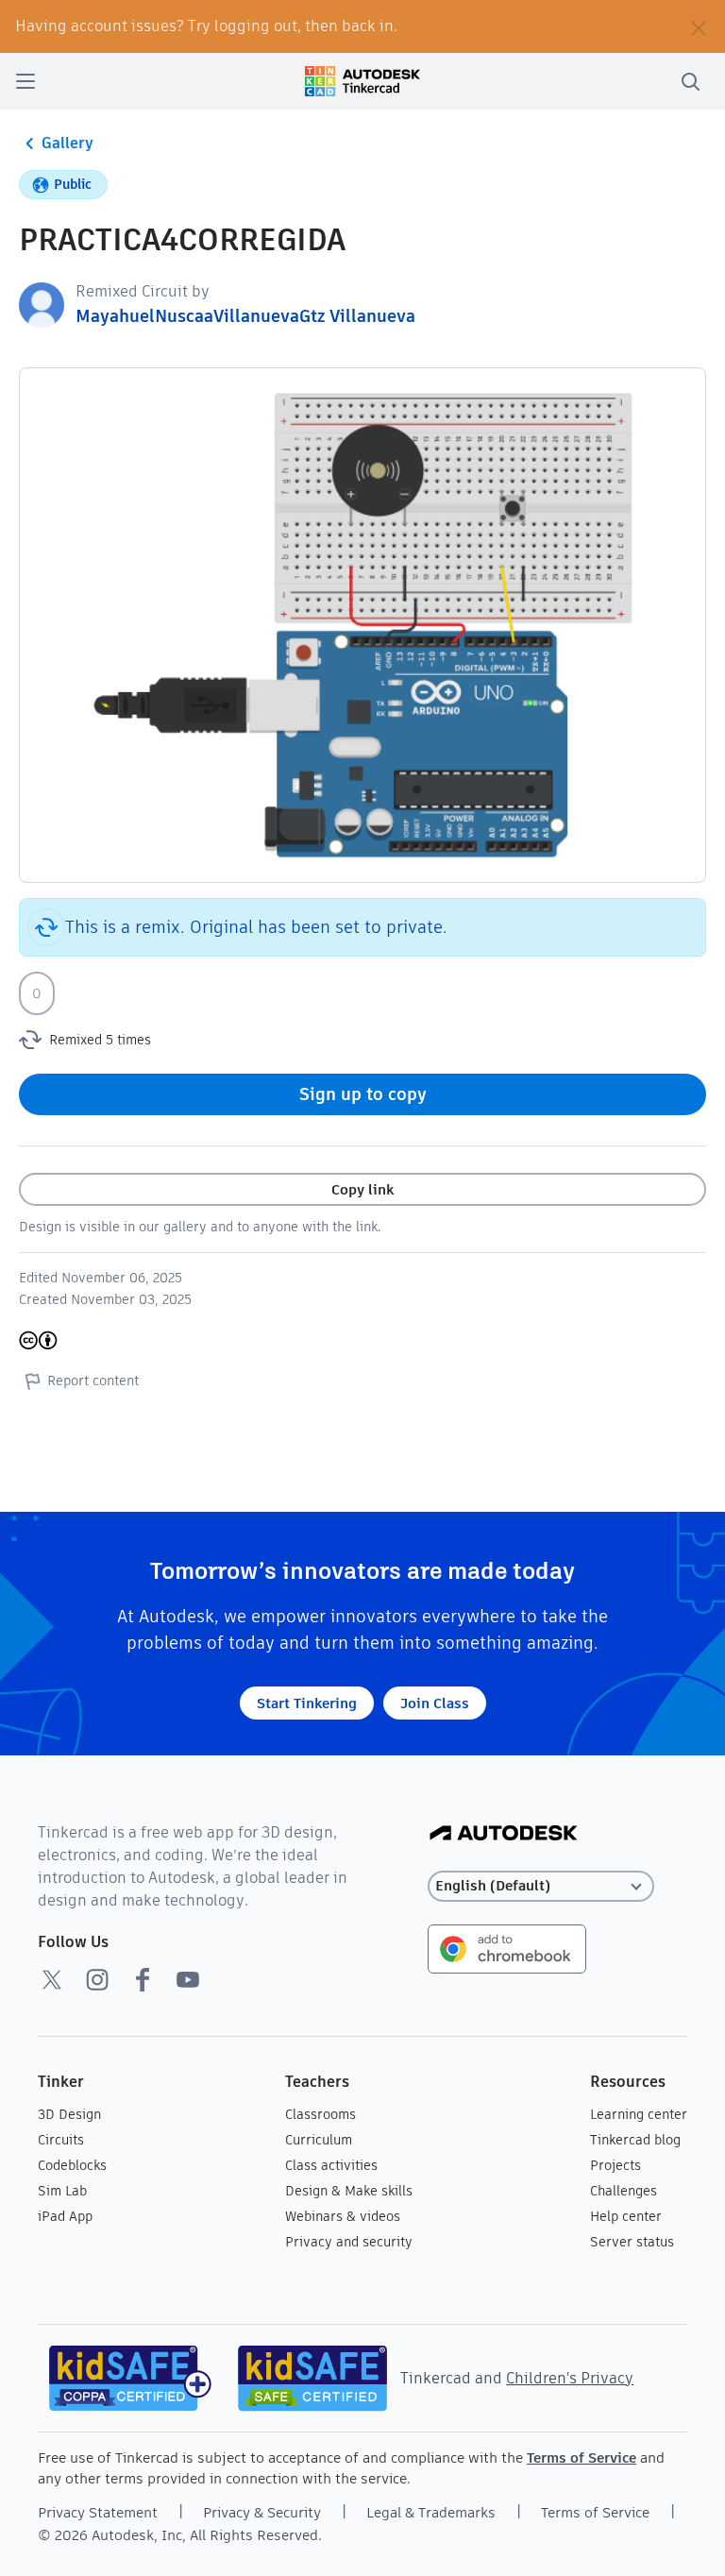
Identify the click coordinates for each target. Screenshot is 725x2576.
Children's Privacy (570, 2378)
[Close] (699, 26)
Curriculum (319, 2140)
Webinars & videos (343, 2216)
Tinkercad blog (635, 2140)
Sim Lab (62, 2191)
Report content (93, 1381)
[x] (52, 1979)
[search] (690, 81)
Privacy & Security (262, 2512)
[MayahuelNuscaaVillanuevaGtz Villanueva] (42, 304)
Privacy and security (349, 2242)
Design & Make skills (349, 2191)
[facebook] (143, 1979)
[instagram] (97, 1979)
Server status (632, 2242)
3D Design (69, 2114)
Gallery (67, 143)
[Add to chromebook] (507, 1948)
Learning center (639, 2114)
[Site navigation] (25, 81)
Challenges (624, 2191)
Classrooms (320, 2114)
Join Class (435, 1703)
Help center (626, 2216)
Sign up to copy (363, 1094)
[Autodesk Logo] (504, 1834)
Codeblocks (72, 2165)
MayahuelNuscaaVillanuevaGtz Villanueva (245, 316)
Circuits (61, 2140)
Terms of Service (582, 2457)
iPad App (65, 2216)
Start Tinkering (307, 1703)
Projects (615, 2165)
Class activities (331, 2165)
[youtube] (188, 1979)
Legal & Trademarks (431, 2512)
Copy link (362, 1189)
